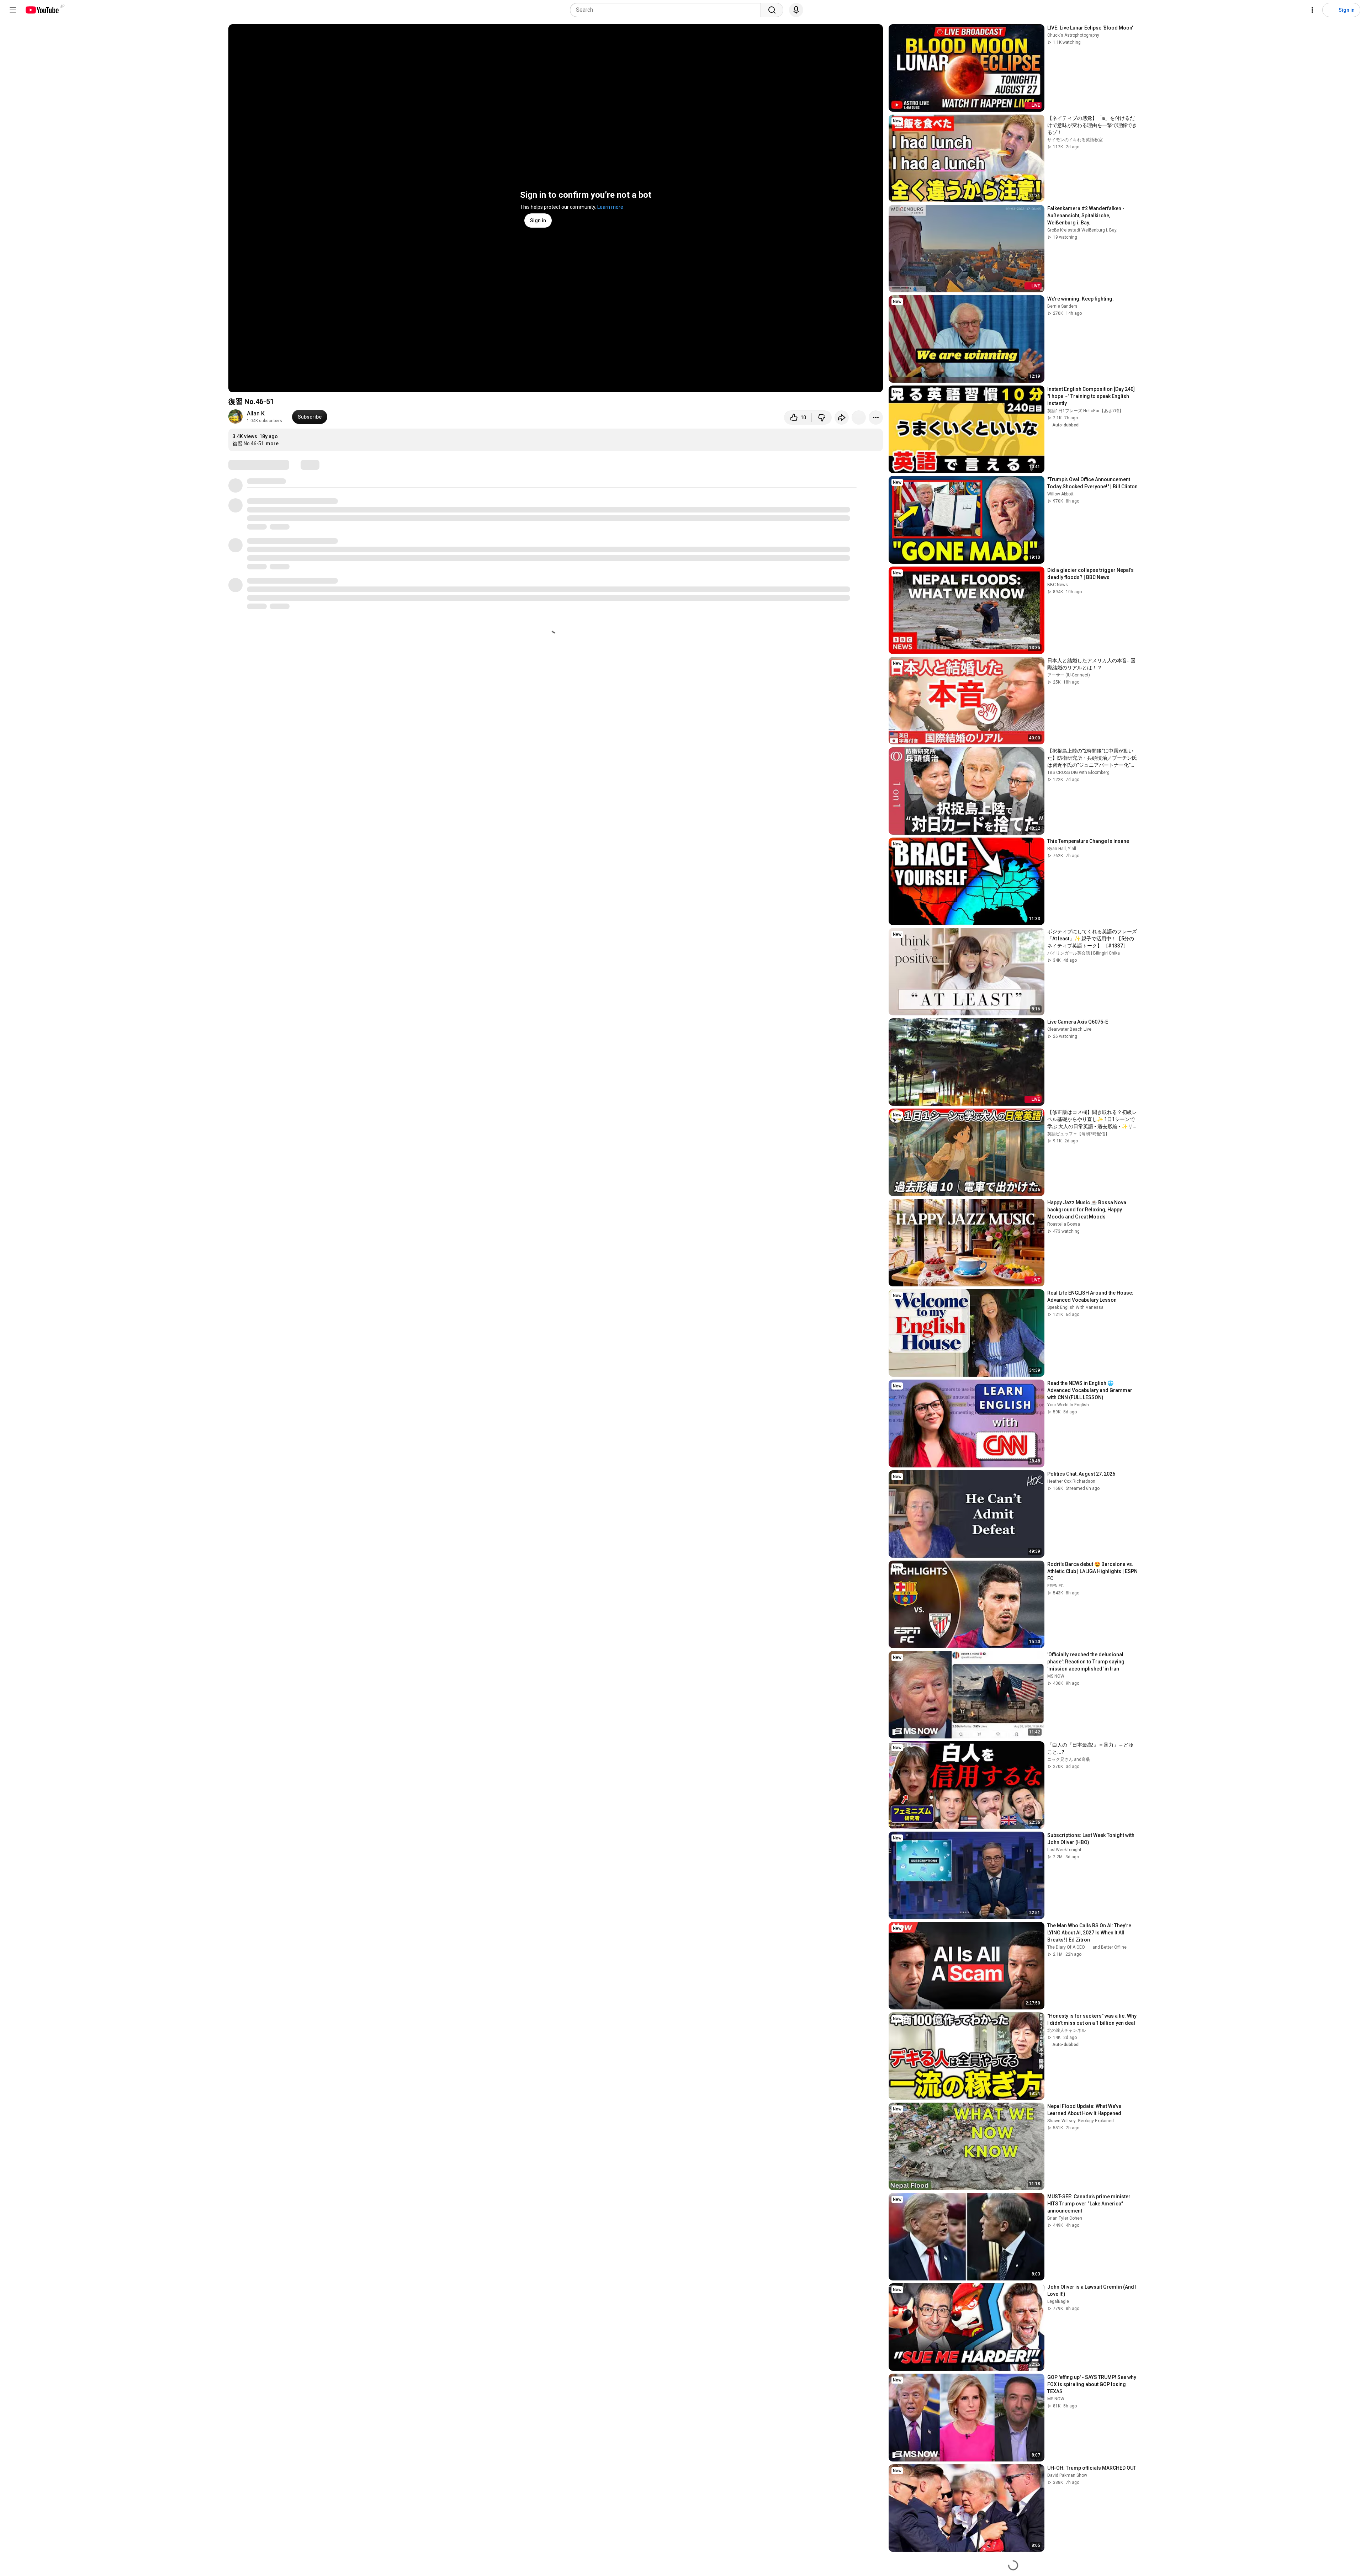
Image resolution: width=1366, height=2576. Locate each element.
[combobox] (668, 10)
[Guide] (13, 10)
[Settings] (1312, 10)
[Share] (842, 418)
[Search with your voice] (796, 10)
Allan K (256, 413)
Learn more (610, 207)
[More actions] (876, 418)
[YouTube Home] (42, 10)
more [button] (272, 444)
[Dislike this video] (822, 418)
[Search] (772, 10)
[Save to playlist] (859, 418)
